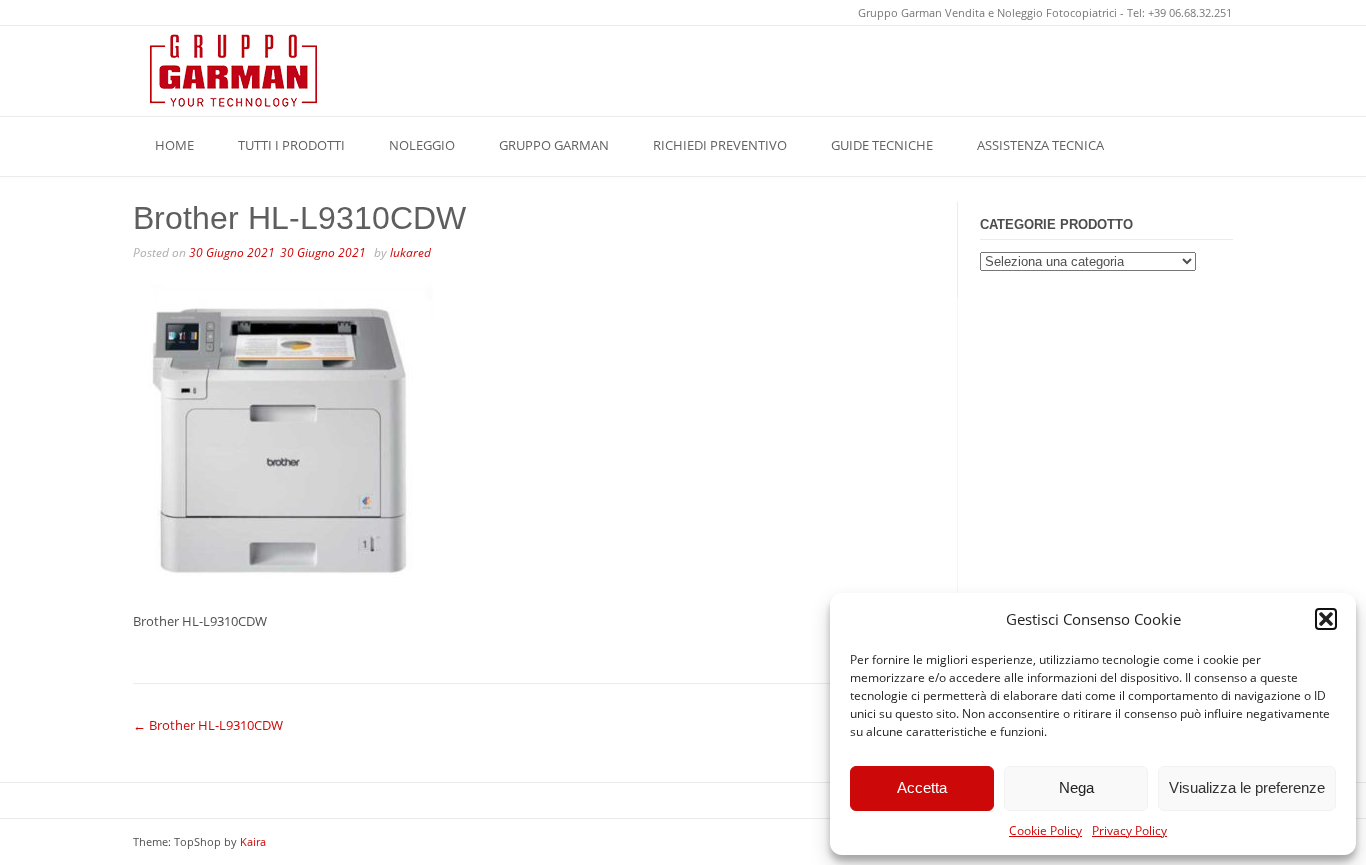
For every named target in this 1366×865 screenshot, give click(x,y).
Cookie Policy (1045, 830)
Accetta (922, 787)
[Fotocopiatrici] (233, 70)
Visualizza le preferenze (1247, 787)
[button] (1326, 619)
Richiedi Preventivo (720, 145)
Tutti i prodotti (291, 145)
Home (174, 145)
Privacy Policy (1129, 830)
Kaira (253, 841)
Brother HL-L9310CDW (208, 725)
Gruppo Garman (554, 145)
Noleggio (422, 145)
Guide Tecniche (882, 145)
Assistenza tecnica (1040, 145)
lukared (410, 252)
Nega (1076, 787)
